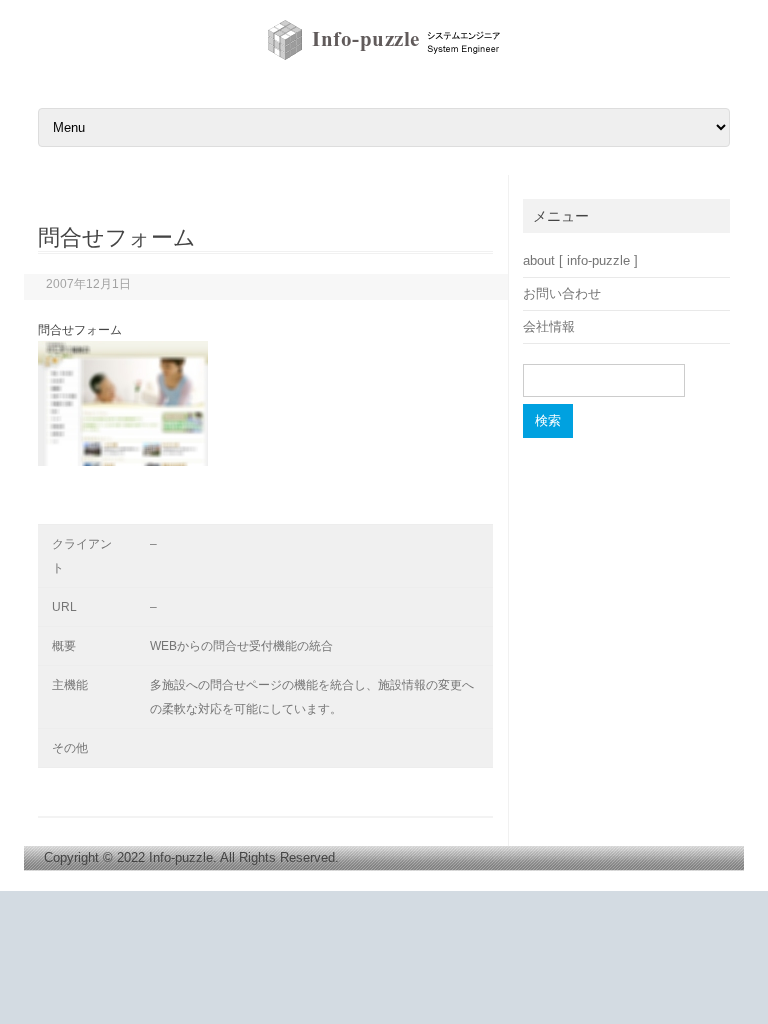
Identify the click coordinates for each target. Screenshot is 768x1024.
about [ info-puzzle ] (580, 260)
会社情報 (549, 326)
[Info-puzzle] (384, 59)
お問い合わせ (562, 293)
